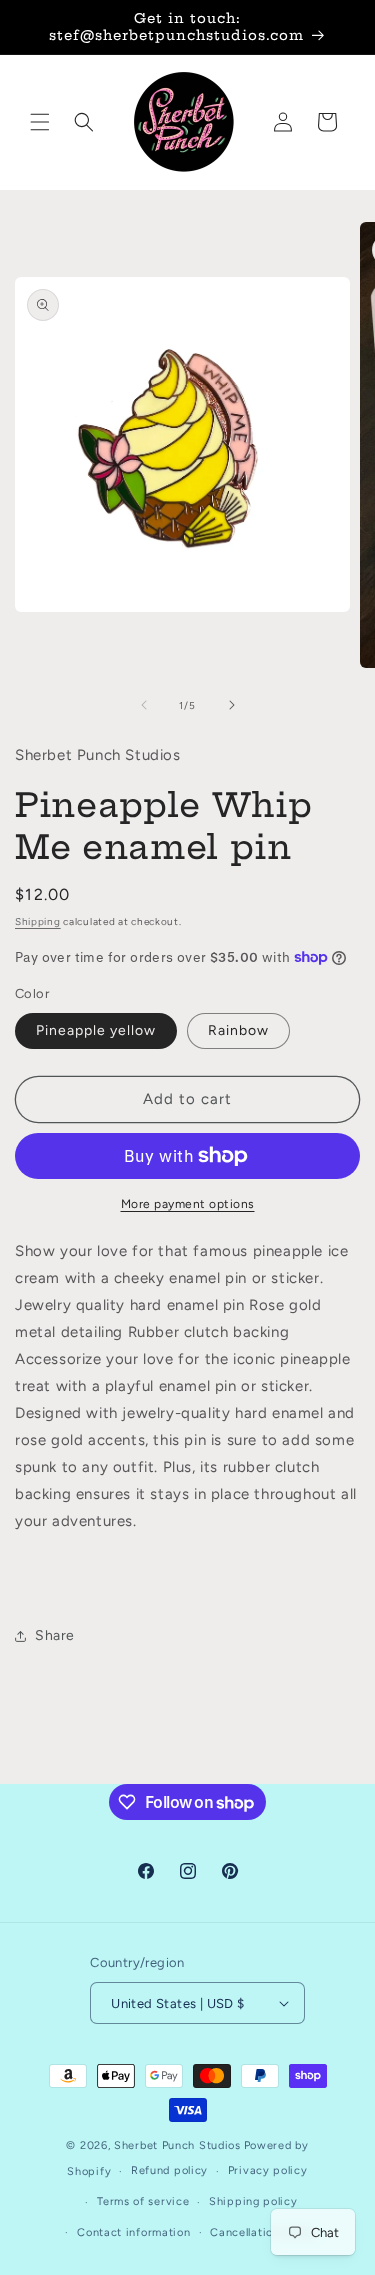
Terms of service (143, 2201)
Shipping (38, 921)
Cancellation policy (263, 2232)
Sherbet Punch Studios (177, 2145)
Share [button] (55, 1635)
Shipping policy (253, 2201)
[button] (40, 122)
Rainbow (238, 1030)
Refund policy (169, 2170)
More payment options (188, 1204)
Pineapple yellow (96, 1030)
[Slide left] (144, 705)
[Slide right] (232, 705)
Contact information (133, 2232)
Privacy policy (268, 2170)
